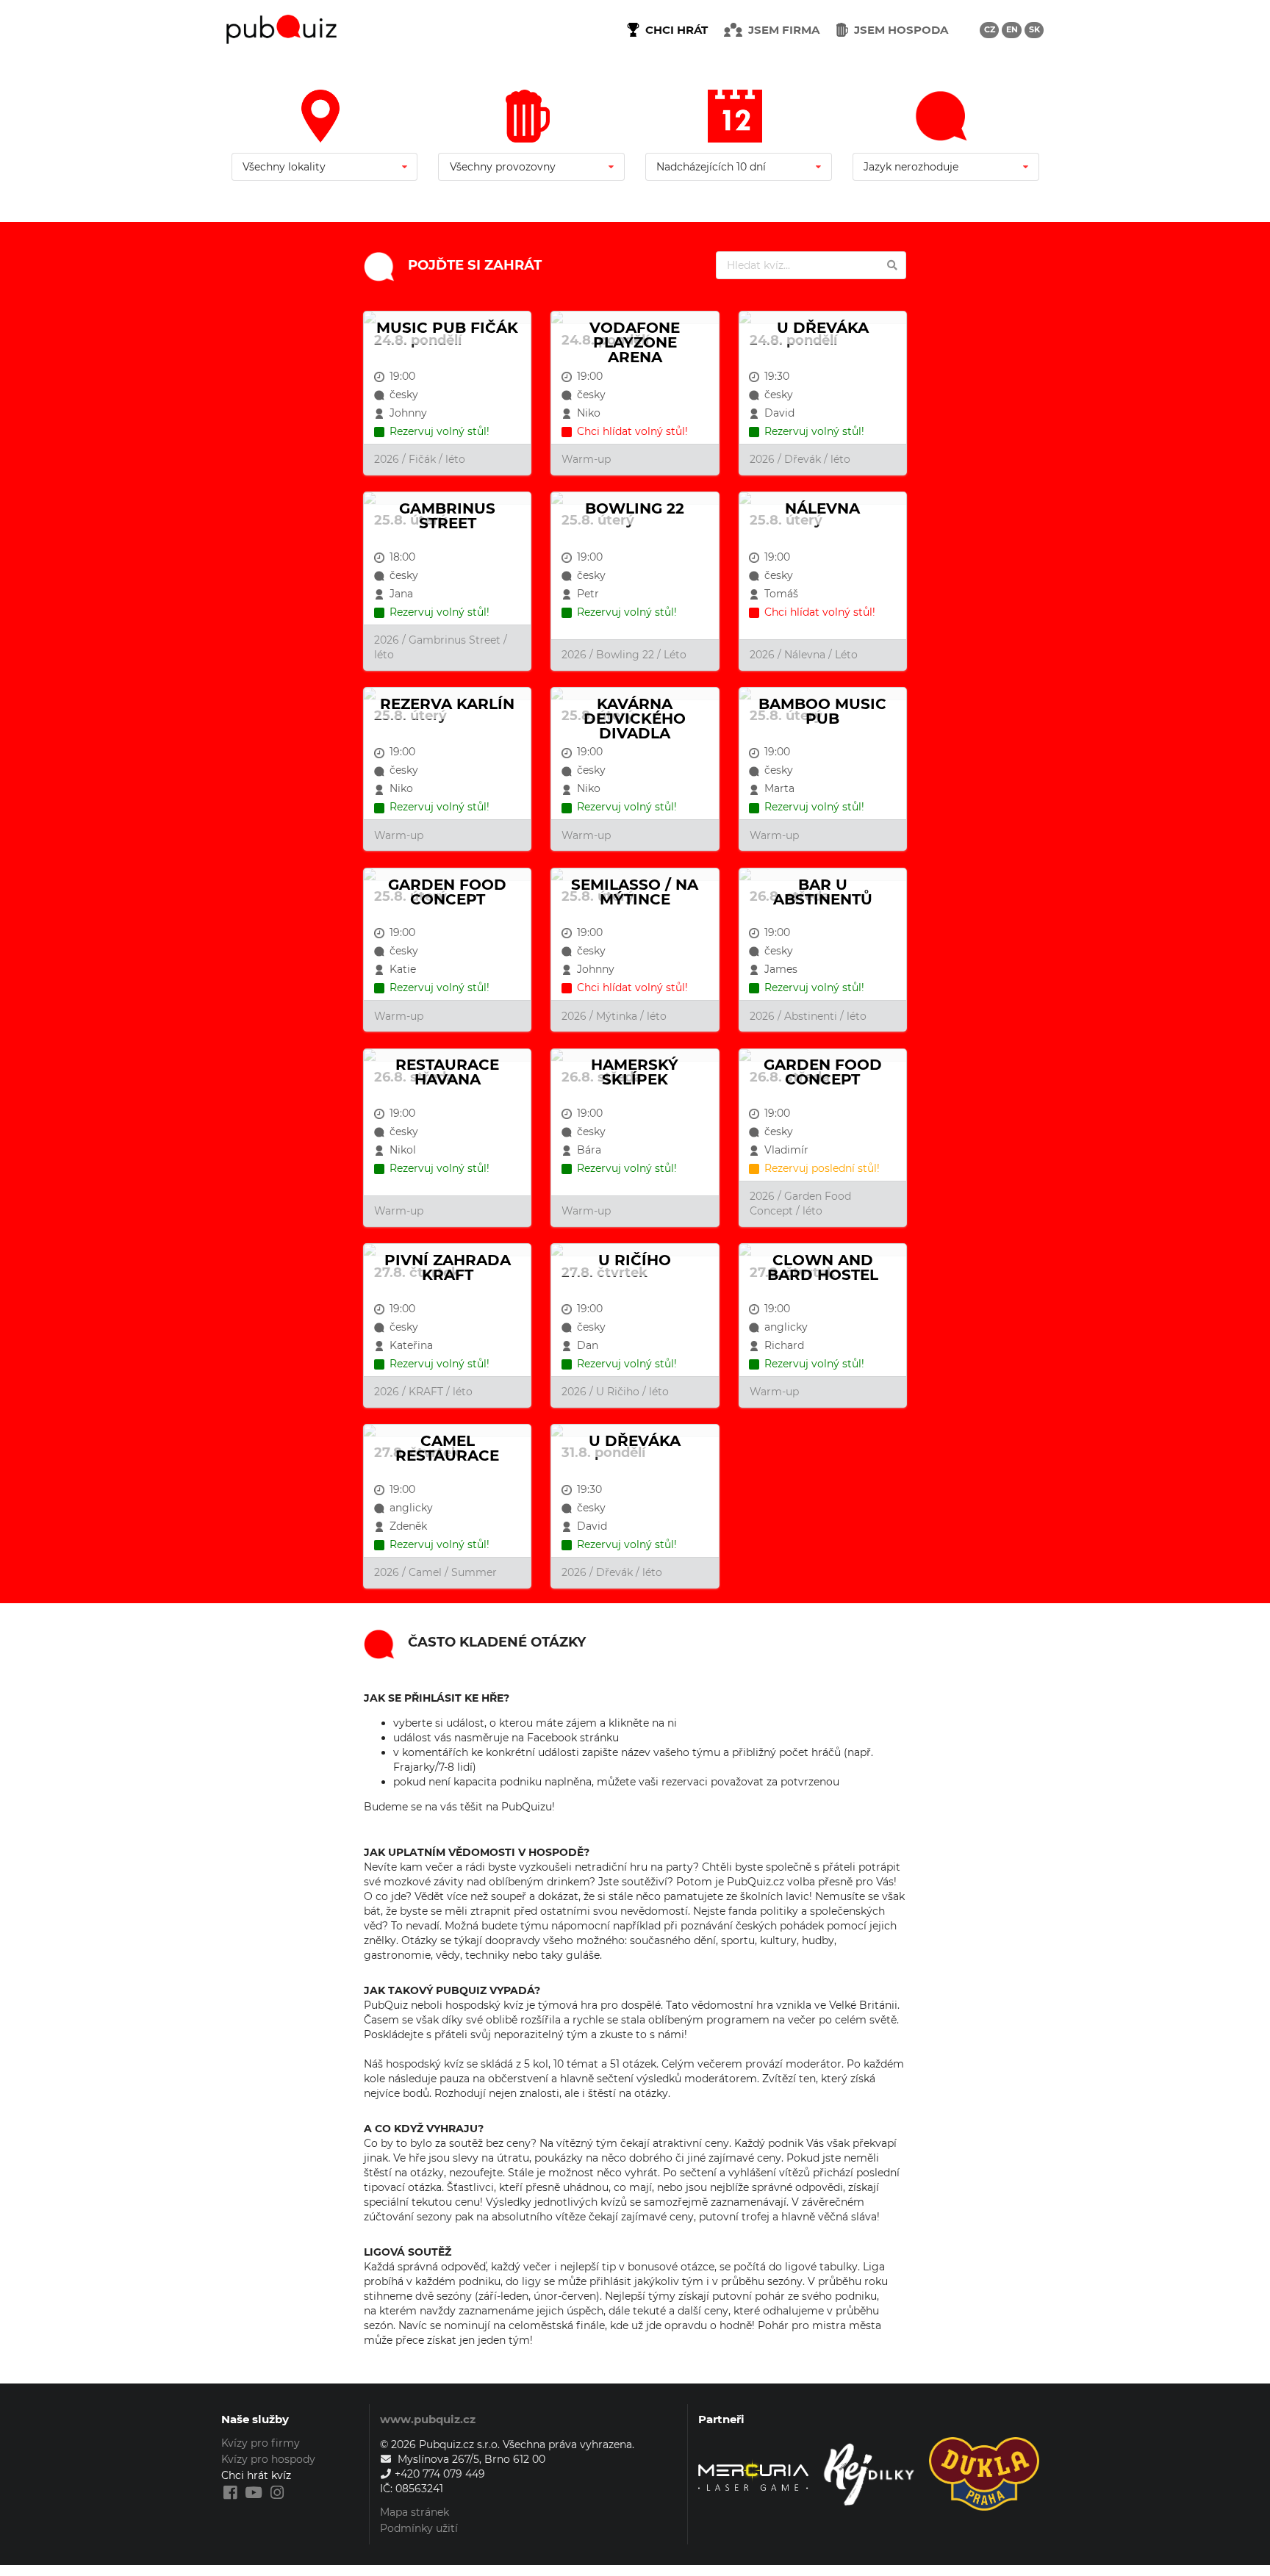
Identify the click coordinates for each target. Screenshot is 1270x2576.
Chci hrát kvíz (256, 2475)
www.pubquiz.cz (428, 2419)
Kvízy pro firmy (261, 2443)
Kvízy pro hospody (268, 2459)
